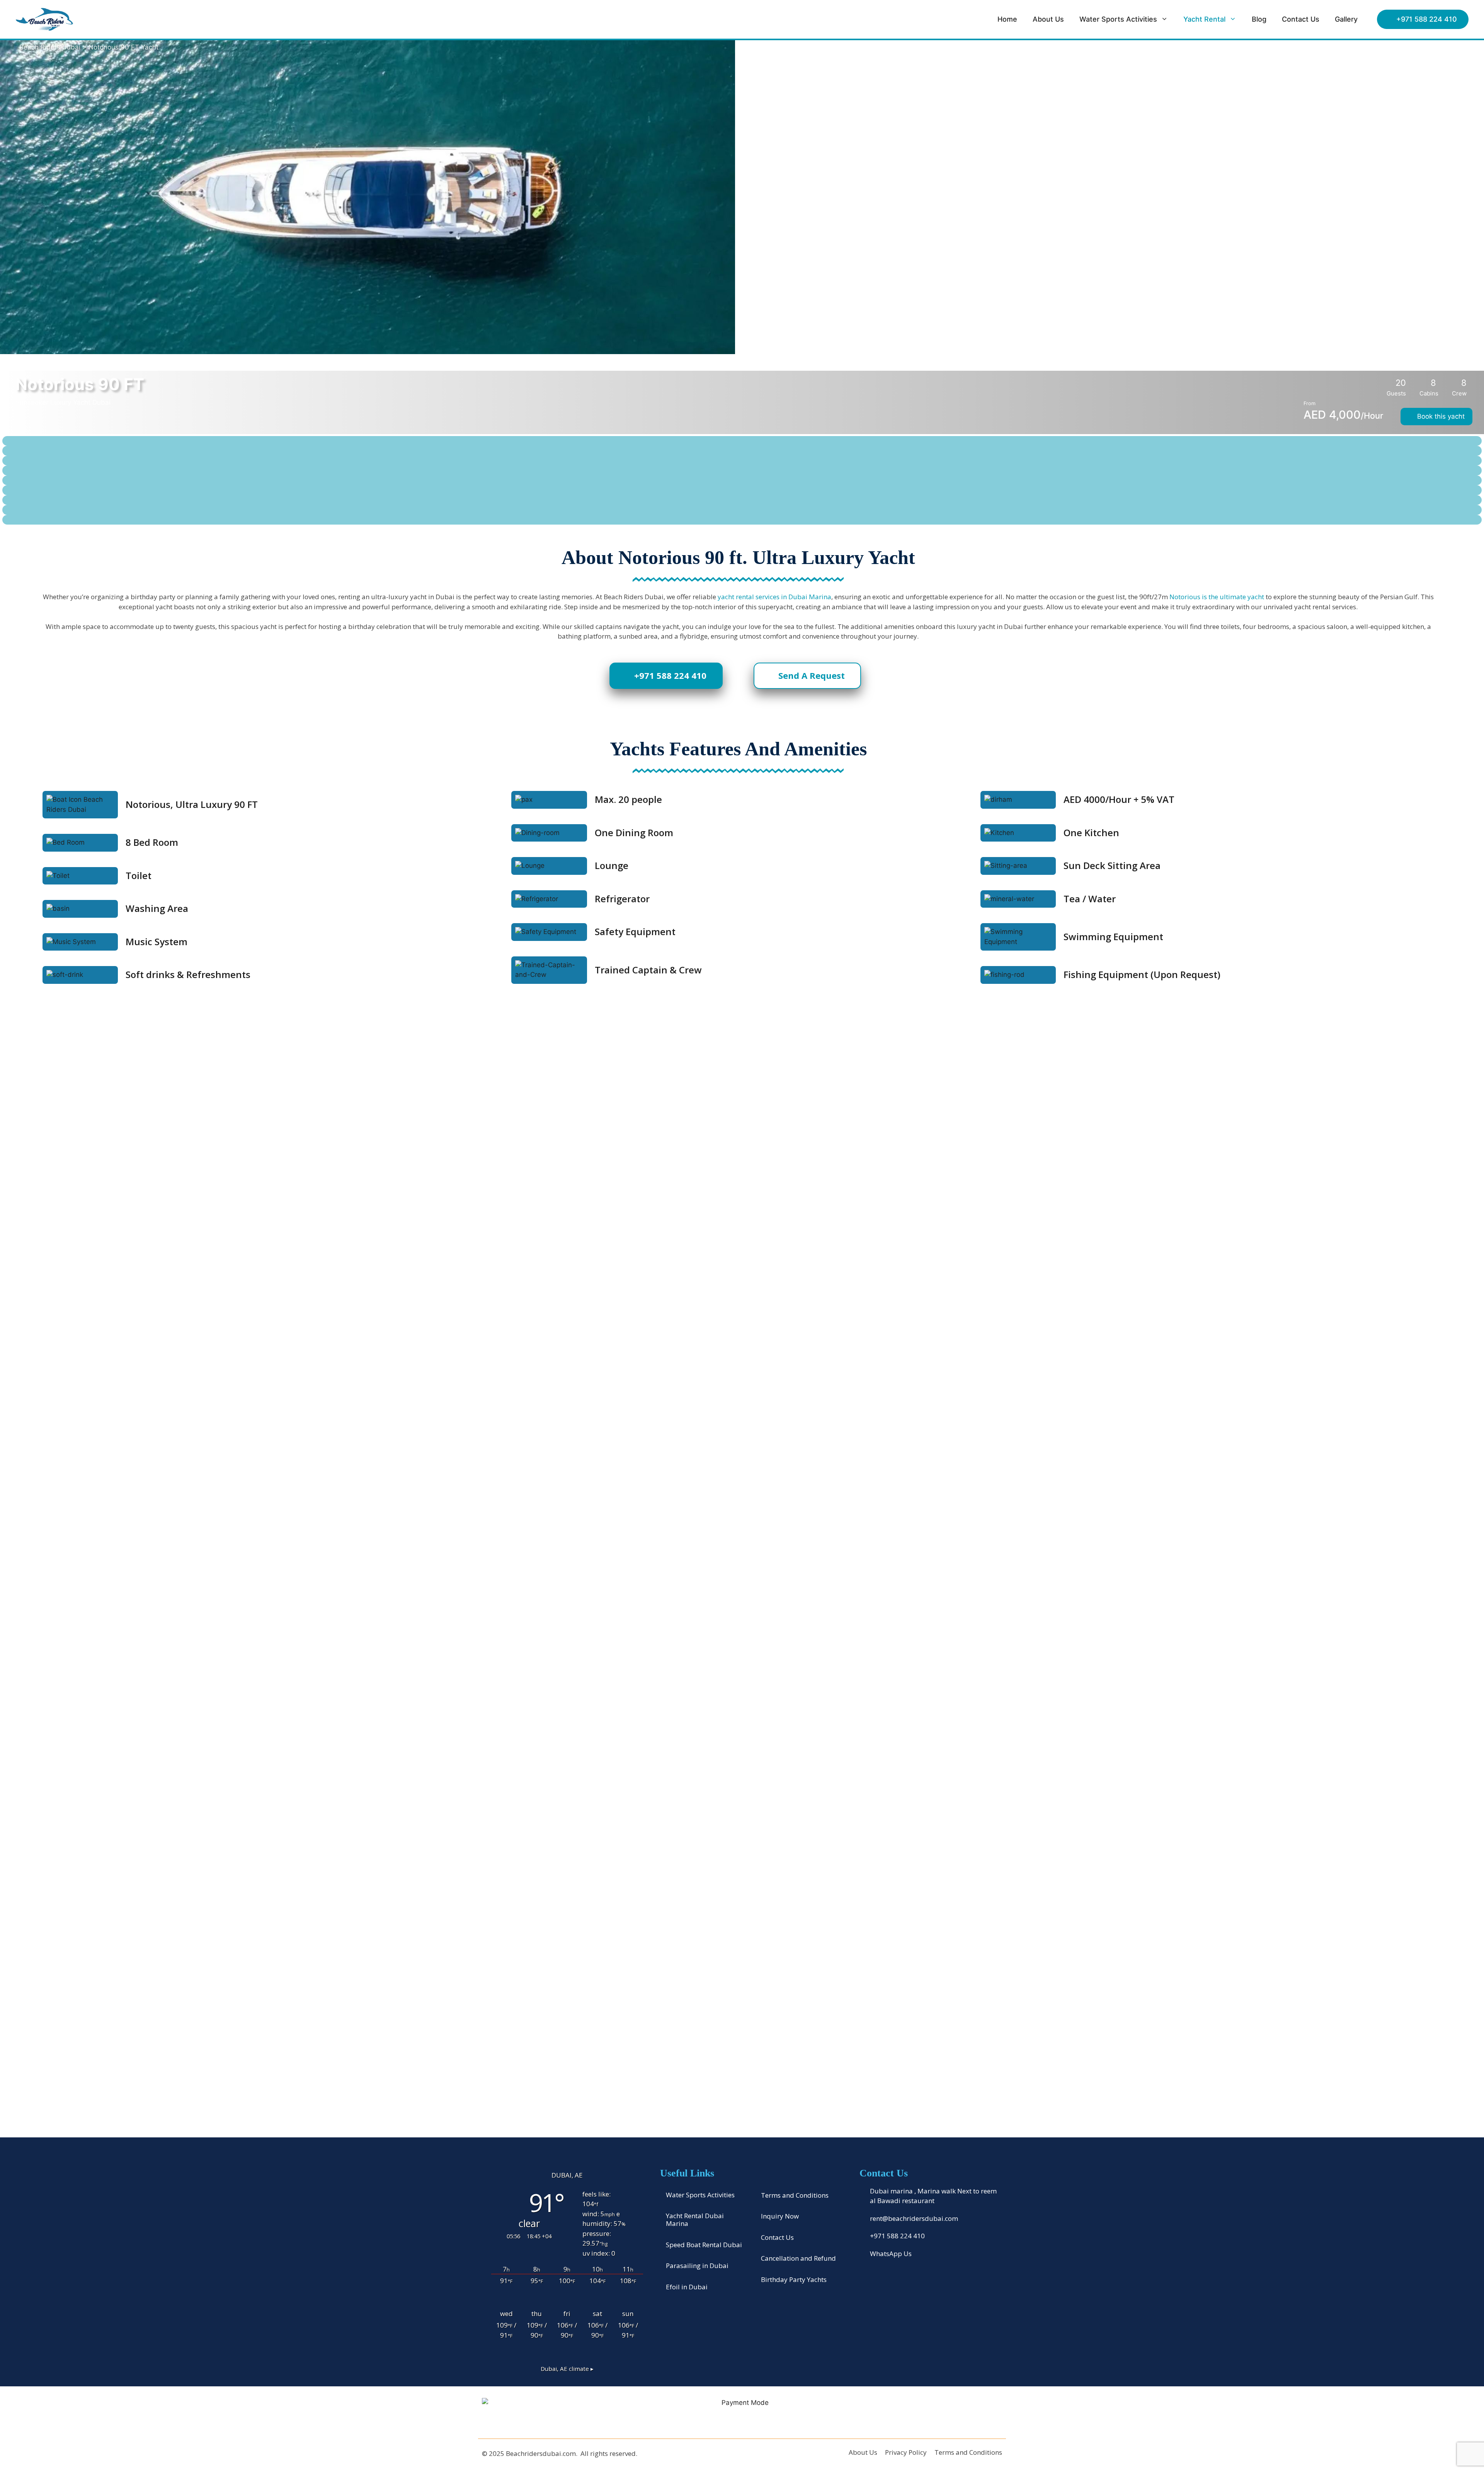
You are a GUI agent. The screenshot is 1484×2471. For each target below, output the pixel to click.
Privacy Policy (906, 2452)
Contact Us (1301, 19)
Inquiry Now (780, 2216)
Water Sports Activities (1118, 19)
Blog (1259, 19)
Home (1007, 19)
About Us (1048, 19)
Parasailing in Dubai (697, 2266)
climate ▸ (567, 2369)
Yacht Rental (1204, 19)
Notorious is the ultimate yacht (1217, 597)
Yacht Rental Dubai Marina (695, 2220)
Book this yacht (1439, 416)
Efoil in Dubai (687, 2287)
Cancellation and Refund (798, 2258)
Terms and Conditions (795, 2195)
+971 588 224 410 (1427, 19)
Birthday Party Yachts (794, 2279)
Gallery (1346, 19)
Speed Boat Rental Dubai (704, 2245)
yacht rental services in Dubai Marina (774, 597)
